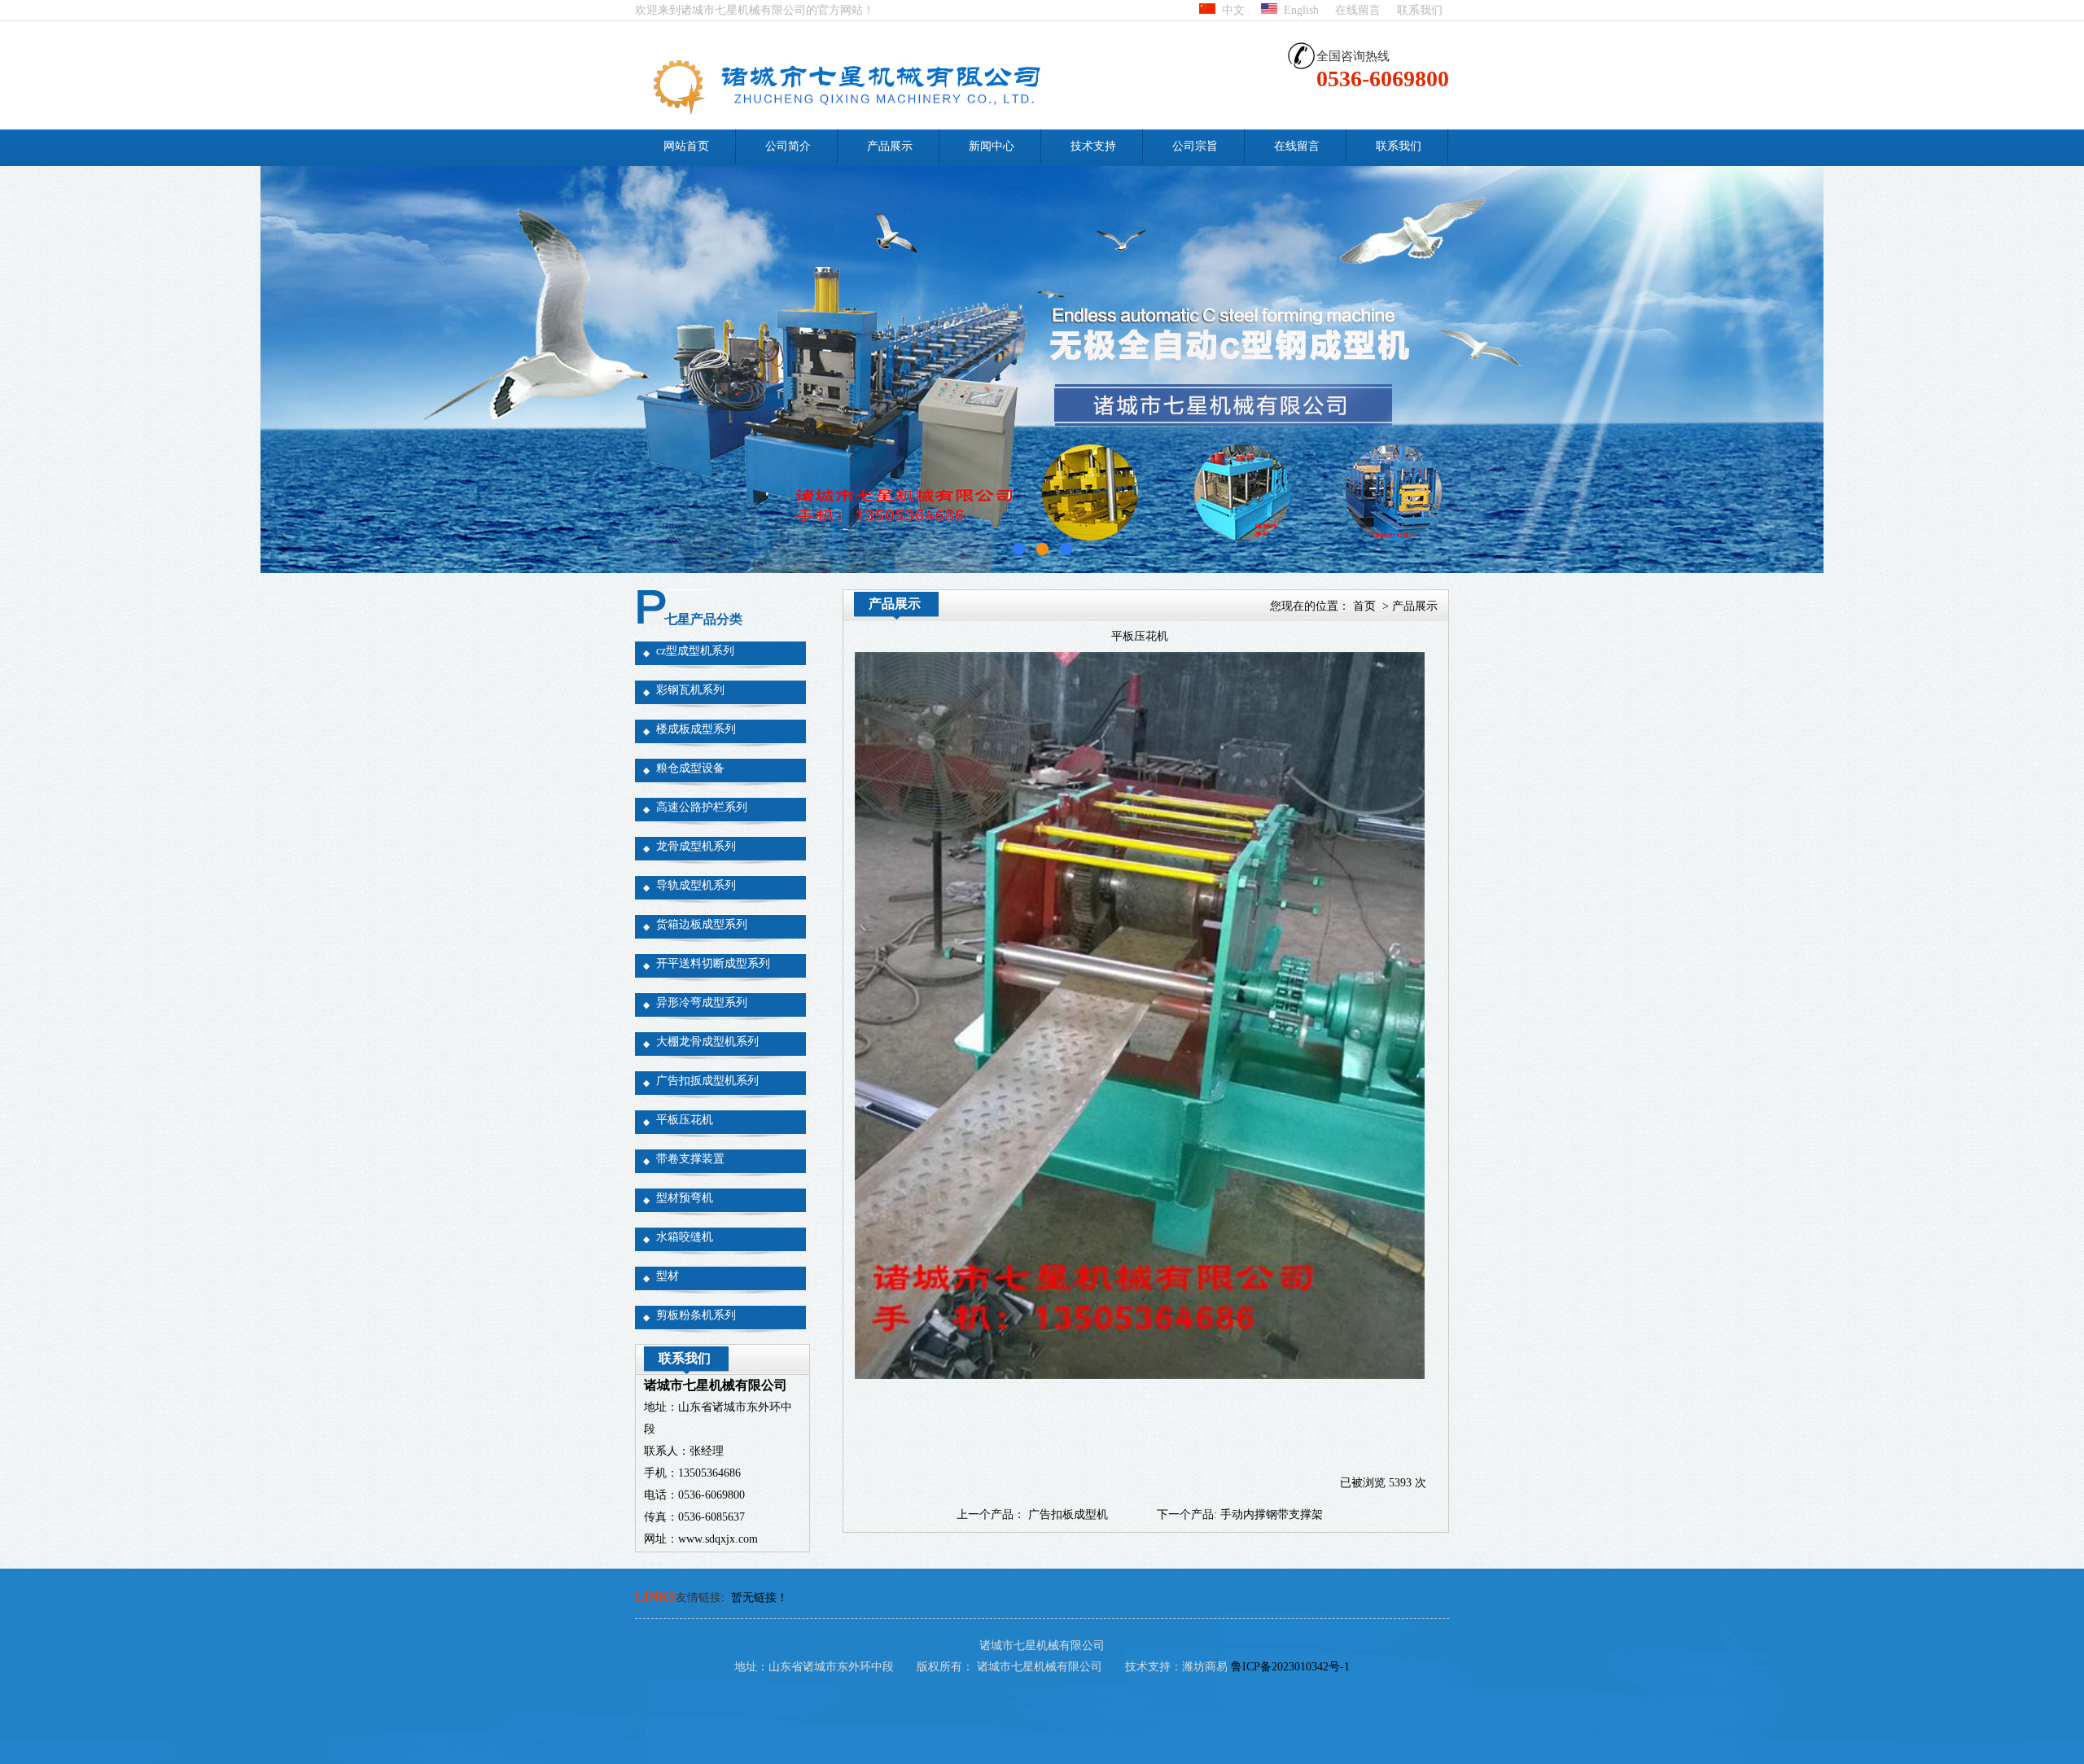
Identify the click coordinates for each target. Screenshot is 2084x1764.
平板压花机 (685, 1120)
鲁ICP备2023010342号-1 (1290, 1667)
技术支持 (1093, 146)
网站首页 (686, 146)
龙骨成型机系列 (696, 846)
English (1298, 10)
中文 (1230, 10)
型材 (668, 1276)
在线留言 (1358, 10)
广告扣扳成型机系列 (707, 1081)
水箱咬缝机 (685, 1237)
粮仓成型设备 (690, 768)
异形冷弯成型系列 (702, 1002)
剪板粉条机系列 (696, 1315)
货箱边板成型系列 (702, 924)
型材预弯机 (685, 1198)
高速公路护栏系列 (702, 807)
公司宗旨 (1195, 146)
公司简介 (788, 146)
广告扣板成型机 (1068, 1515)
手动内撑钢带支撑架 (1272, 1515)
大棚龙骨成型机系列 (707, 1042)
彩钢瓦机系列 (690, 690)
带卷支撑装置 (690, 1159)
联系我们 (1420, 10)
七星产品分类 (703, 619)
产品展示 (890, 146)
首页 (1364, 606)
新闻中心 (992, 146)
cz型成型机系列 (695, 651)
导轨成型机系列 (696, 885)
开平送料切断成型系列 (713, 963)
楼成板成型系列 (696, 729)
